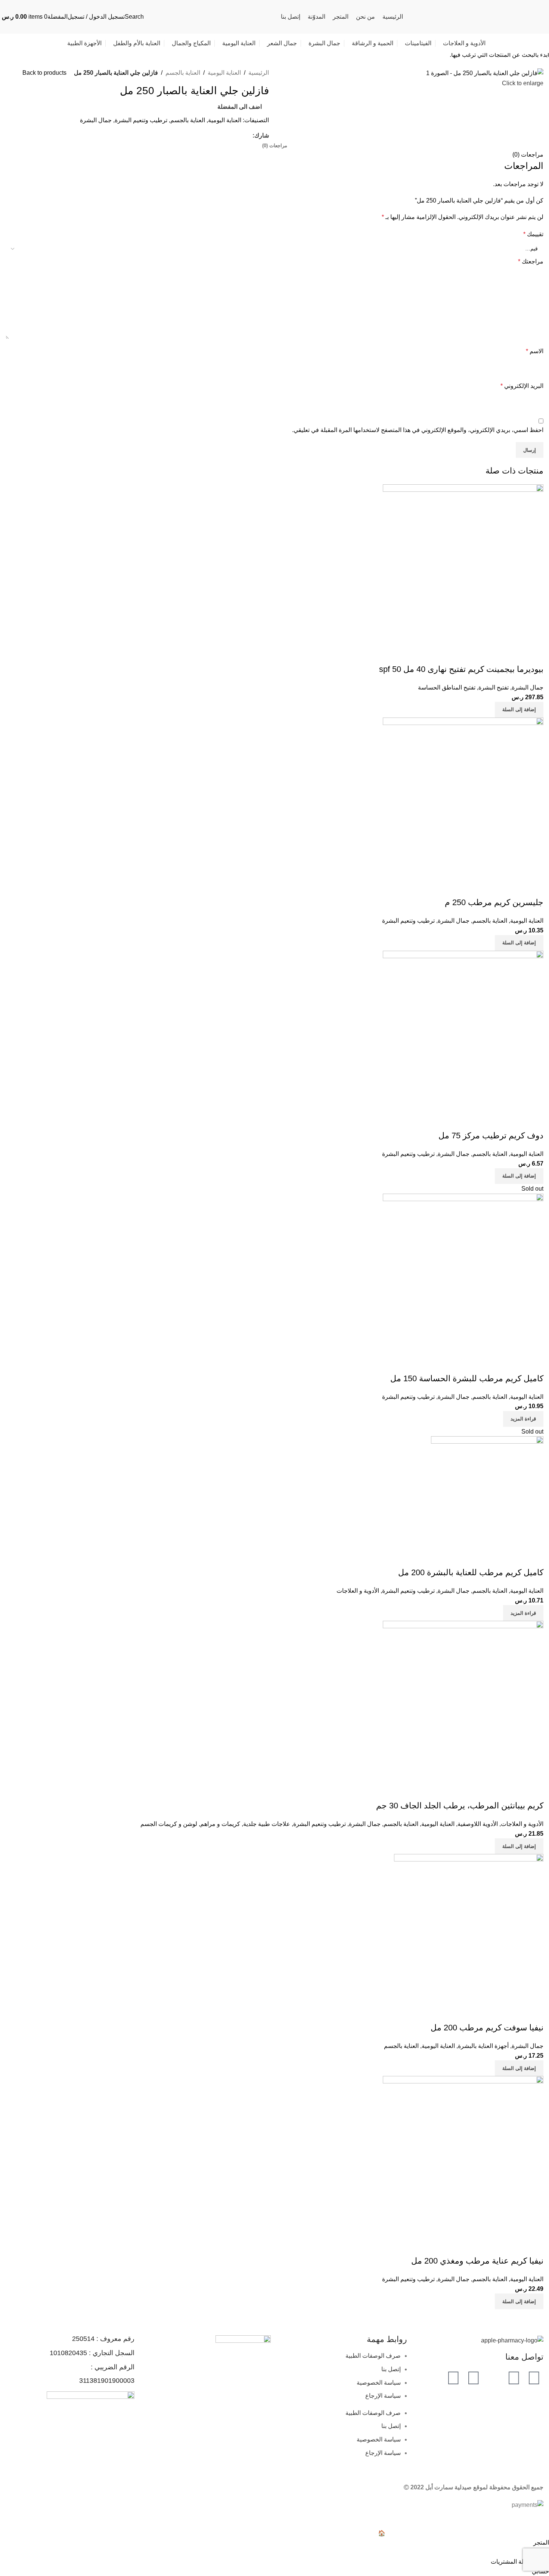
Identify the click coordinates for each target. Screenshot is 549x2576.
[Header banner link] (274, 1288)
